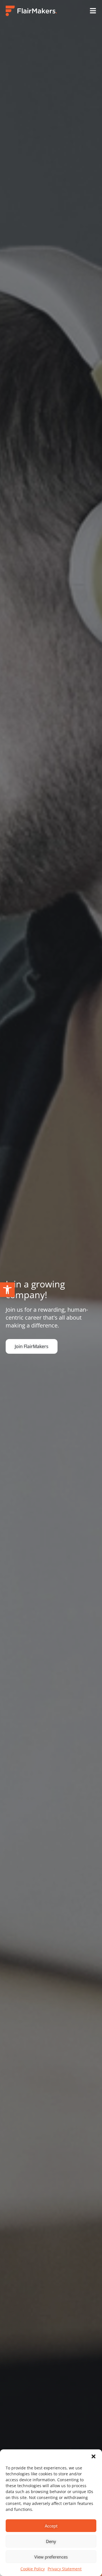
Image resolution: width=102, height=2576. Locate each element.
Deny (51, 2541)
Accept (51, 2526)
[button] (7, 1290)
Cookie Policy (33, 2569)
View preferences (51, 2557)
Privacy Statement (65, 2569)
